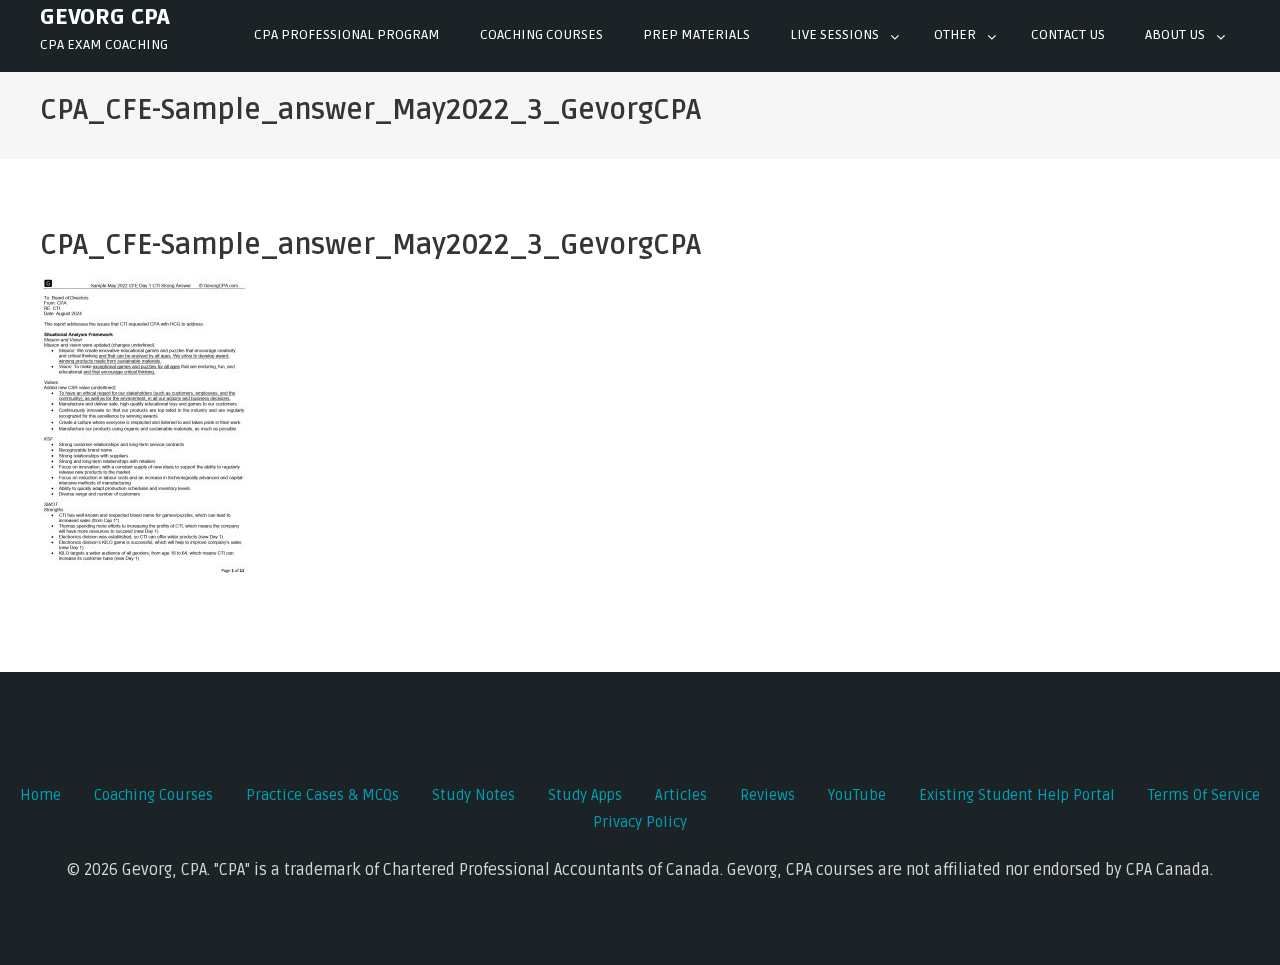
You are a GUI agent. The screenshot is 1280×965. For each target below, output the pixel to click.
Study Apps (585, 795)
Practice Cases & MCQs (322, 795)
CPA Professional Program (347, 34)
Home (40, 795)
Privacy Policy (640, 822)
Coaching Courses (541, 34)
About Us (1175, 34)
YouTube (857, 795)
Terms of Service (1204, 795)
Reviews (767, 795)
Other (955, 34)
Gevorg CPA (105, 17)
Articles (681, 795)
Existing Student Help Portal (1017, 795)
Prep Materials (696, 34)
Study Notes (473, 795)
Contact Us (1068, 34)
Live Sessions (834, 34)
